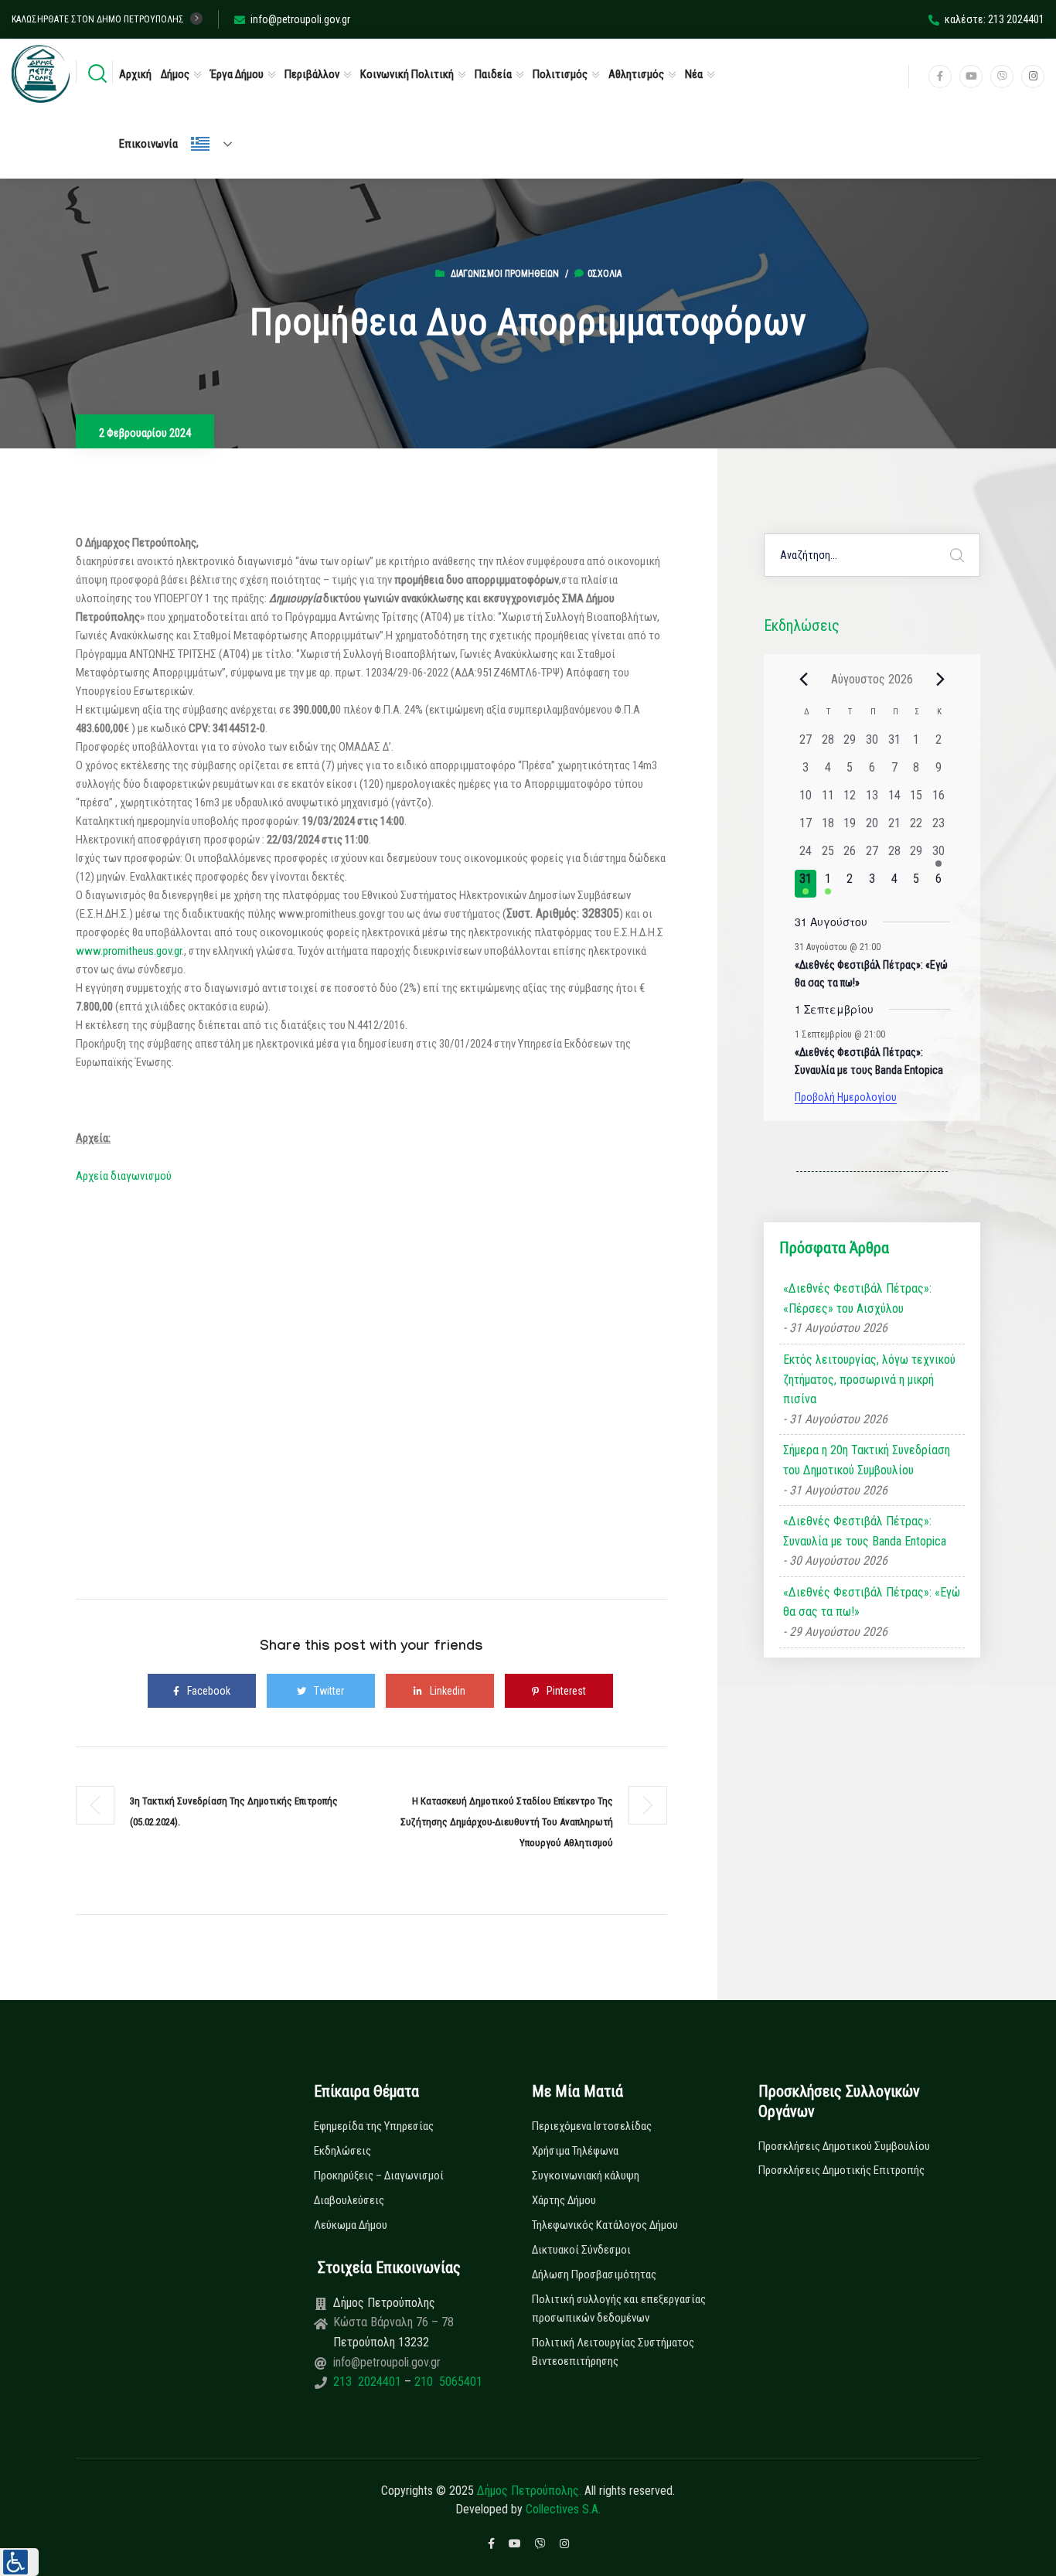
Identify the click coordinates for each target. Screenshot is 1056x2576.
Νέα (694, 74)
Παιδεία (493, 74)
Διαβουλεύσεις (349, 2200)
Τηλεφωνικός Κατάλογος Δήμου (605, 2225)
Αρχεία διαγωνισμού (124, 1176)
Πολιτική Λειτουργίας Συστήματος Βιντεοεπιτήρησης (613, 2352)
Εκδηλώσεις (342, 2151)
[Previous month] (804, 679)
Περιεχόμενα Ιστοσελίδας (592, 2126)
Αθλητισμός (636, 74)
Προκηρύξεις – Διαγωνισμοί (379, 2176)
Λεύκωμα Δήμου (351, 2225)
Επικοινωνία (148, 144)
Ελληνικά (218, 144)
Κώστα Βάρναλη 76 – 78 (393, 2322)
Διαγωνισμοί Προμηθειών (505, 274)
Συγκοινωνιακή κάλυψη (586, 2176)
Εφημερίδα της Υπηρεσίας (374, 2126)
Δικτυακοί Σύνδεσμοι (581, 2250)
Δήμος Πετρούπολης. (529, 2491)
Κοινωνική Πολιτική (407, 74)
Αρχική (135, 74)
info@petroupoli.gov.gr (300, 19)
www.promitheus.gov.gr (129, 951)
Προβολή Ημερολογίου (846, 1097)
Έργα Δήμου (237, 74)
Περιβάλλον (312, 74)
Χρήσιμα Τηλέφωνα (575, 2151)
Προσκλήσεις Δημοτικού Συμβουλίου (844, 2146)
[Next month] (941, 679)
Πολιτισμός (560, 74)
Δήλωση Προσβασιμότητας (594, 2274)
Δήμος (175, 74)
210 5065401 (447, 2382)
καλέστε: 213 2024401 (995, 19)
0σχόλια (605, 274)
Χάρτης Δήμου (564, 2200)
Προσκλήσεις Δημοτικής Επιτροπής (841, 2170)
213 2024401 (369, 2382)
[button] (19, 2562)
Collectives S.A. (563, 2509)
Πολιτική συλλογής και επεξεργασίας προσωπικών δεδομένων (619, 2309)
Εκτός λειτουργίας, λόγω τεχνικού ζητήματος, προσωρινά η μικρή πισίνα (869, 1379)
